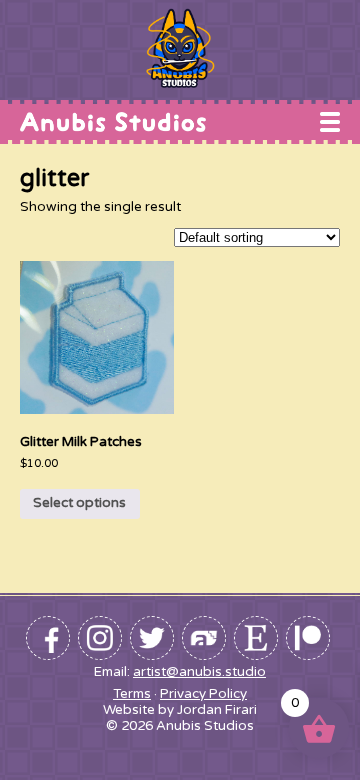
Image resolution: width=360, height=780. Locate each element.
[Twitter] (152, 638)
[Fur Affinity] (204, 638)
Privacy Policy (203, 694)
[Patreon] (308, 638)
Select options (79, 503)
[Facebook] (48, 638)
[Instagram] (100, 638)
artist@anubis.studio (199, 672)
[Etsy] (256, 638)
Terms (132, 694)
